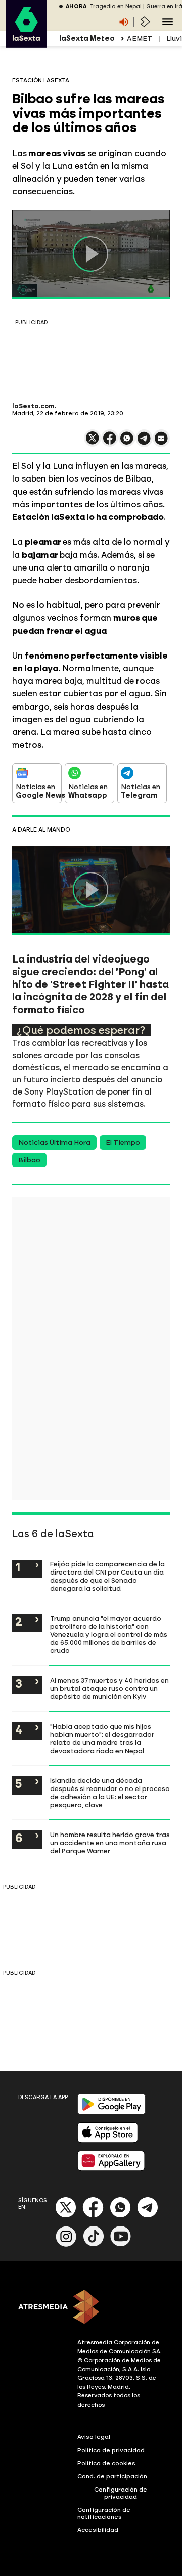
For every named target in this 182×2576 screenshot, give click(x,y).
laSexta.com (33, 406)
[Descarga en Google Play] (111, 2112)
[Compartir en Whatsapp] (127, 442)
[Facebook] (93, 2216)
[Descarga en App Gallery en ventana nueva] (111, 2169)
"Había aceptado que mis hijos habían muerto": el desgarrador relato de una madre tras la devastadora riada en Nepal (102, 1738)
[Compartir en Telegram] (144, 443)
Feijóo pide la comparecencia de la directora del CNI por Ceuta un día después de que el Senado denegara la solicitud (107, 1576)
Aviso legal (94, 2437)
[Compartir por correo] (161, 443)
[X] (93, 442)
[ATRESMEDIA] (91, 2308)
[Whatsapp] (120, 2216)
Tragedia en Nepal (116, 6)
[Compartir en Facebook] (110, 442)
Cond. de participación (112, 2476)
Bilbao (29, 1160)
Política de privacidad (111, 2450)
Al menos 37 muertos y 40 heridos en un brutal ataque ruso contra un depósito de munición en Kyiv (109, 1688)
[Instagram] (66, 2244)
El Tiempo (123, 1142)
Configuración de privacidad (121, 2493)
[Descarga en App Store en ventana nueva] (108, 2140)
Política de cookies (106, 2463)
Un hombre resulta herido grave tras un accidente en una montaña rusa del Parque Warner (110, 1843)
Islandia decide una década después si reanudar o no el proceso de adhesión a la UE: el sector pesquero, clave (110, 1793)
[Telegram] (148, 2216)
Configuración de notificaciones (104, 2513)
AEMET (140, 39)
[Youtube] (121, 2244)
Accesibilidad (98, 2530)
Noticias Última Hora (54, 1142)
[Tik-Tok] (94, 2244)
